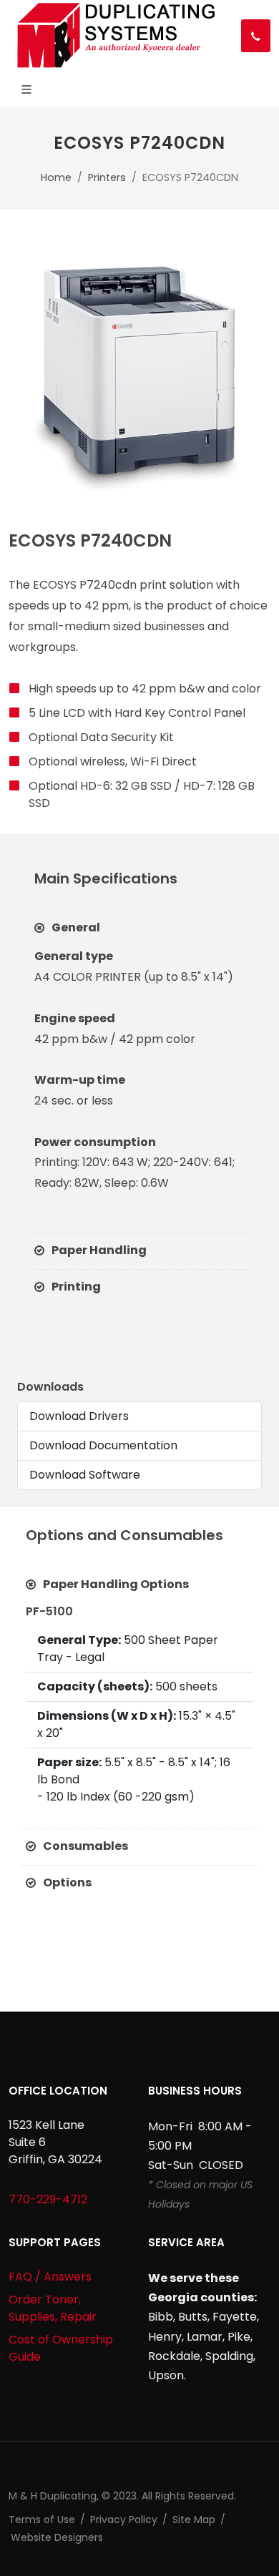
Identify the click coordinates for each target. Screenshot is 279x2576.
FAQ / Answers (50, 2277)
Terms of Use (42, 2519)
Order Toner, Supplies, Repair (53, 2308)
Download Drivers (79, 1416)
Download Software (85, 1475)
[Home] (114, 36)
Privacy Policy (124, 2519)
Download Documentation (103, 1445)
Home (56, 177)
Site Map (194, 2519)
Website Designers (57, 2537)
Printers (107, 177)
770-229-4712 (48, 2199)
